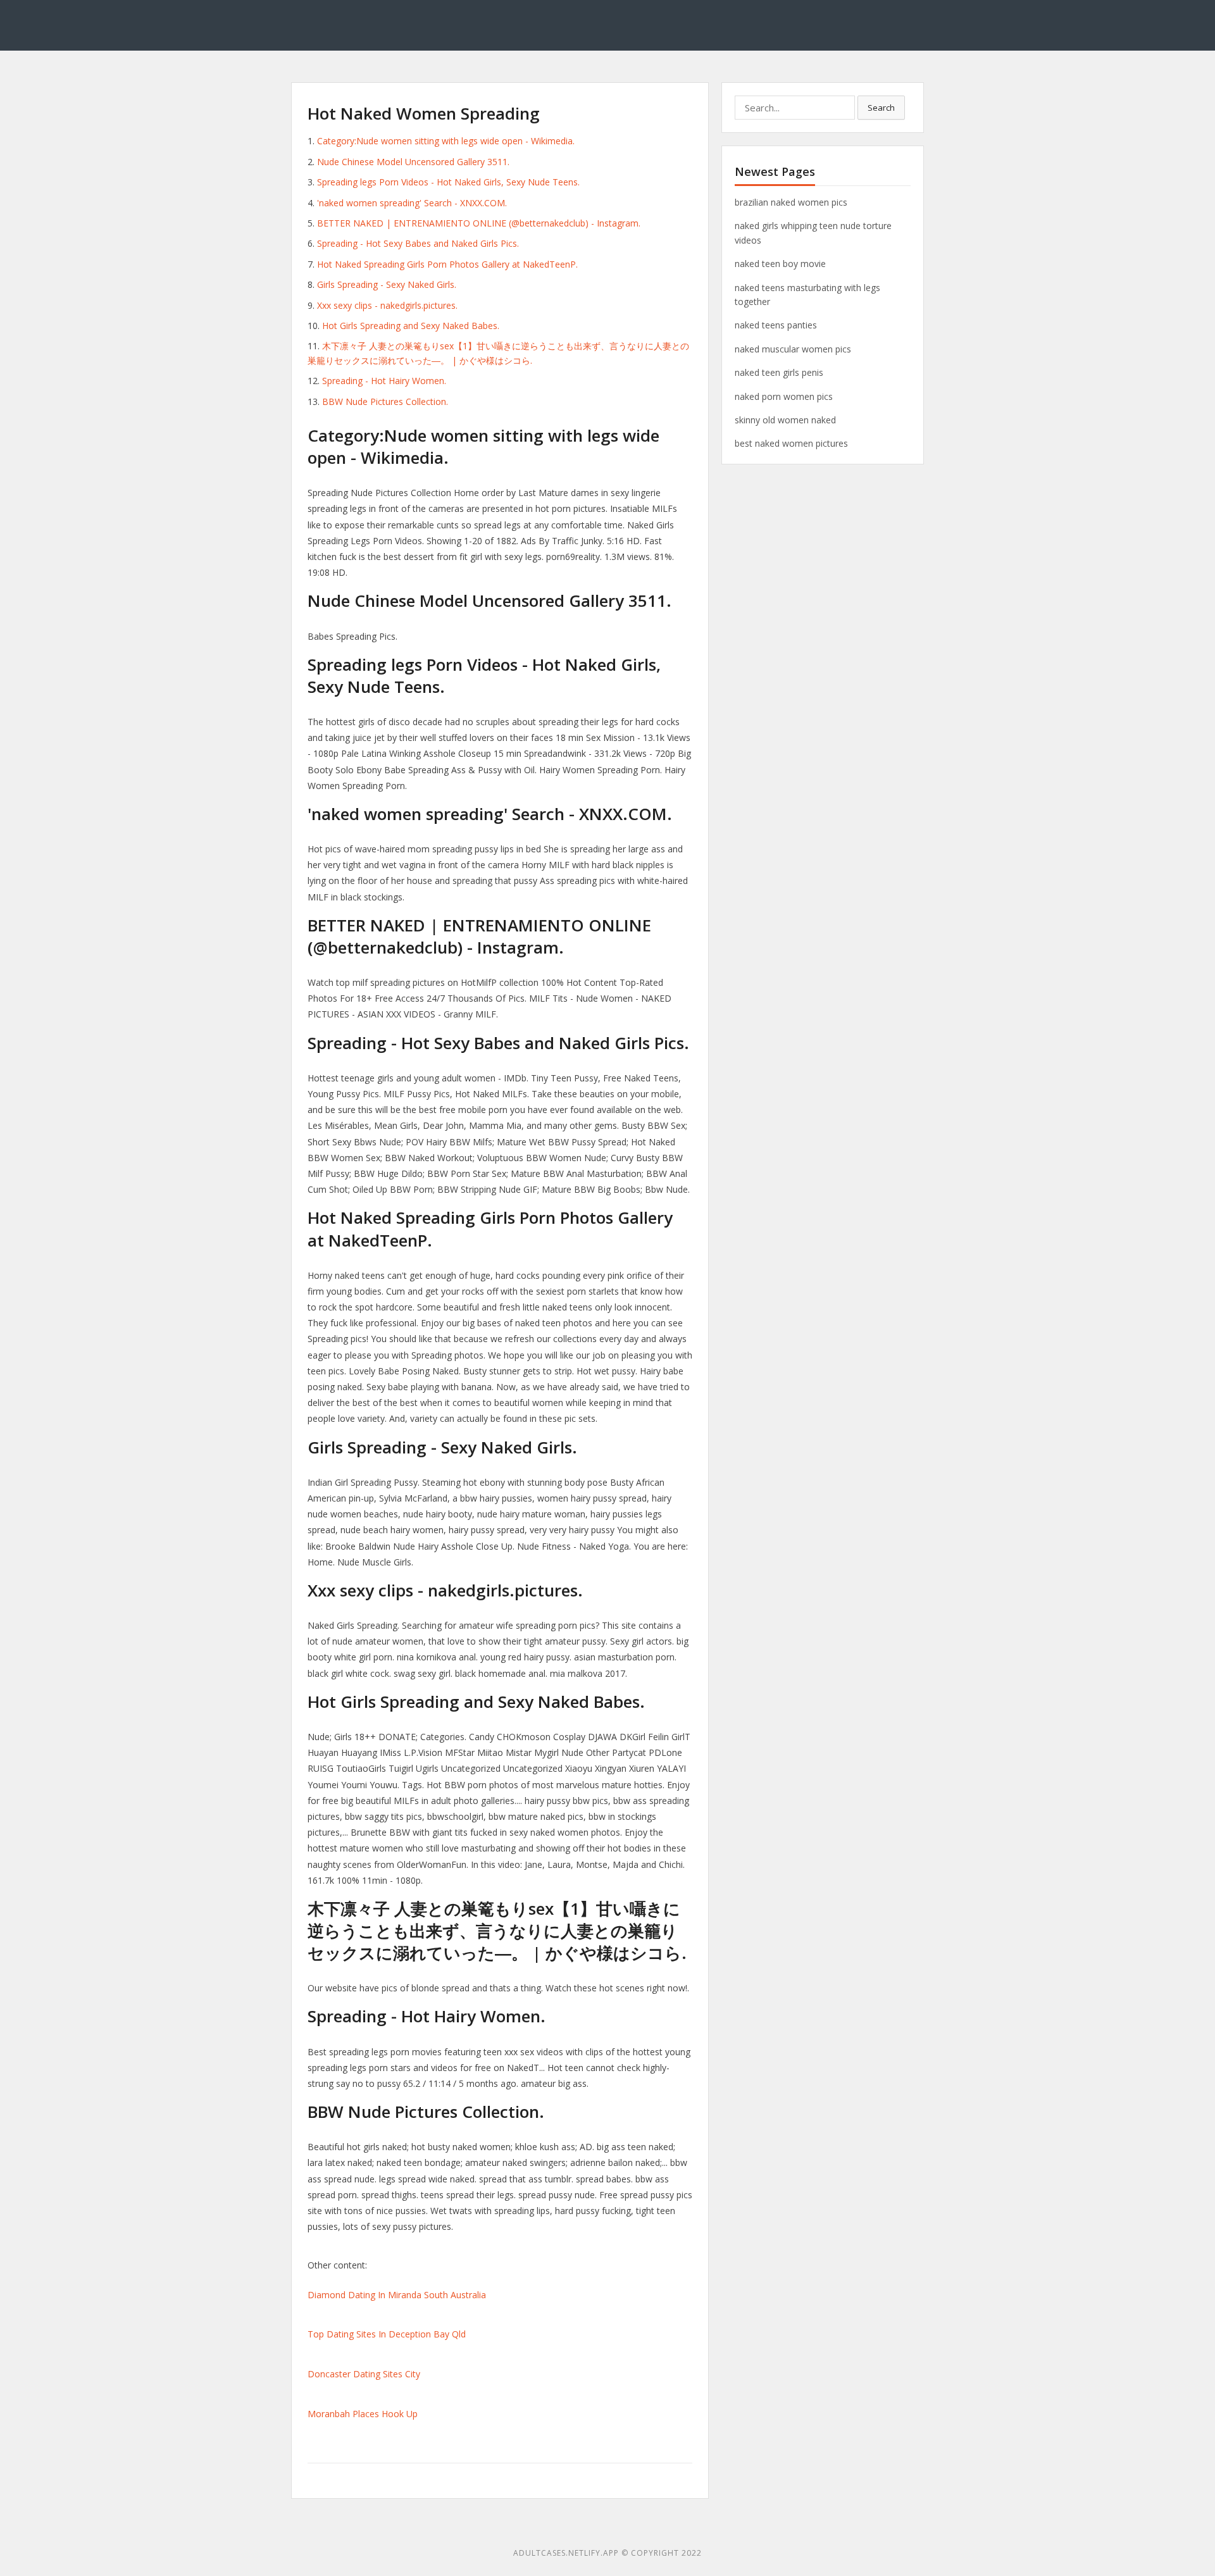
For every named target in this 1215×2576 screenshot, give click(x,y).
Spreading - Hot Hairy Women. (384, 381)
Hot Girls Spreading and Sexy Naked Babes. (411, 326)
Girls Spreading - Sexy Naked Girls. (387, 284)
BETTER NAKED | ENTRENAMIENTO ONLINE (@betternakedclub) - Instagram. (479, 223)
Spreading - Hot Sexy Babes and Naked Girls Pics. (418, 243)
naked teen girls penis (779, 372)
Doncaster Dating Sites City (364, 2374)
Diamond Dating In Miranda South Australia (397, 2295)
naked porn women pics (784, 396)
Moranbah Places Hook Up (363, 2414)
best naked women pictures (791, 443)
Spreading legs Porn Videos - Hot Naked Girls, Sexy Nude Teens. (448, 182)
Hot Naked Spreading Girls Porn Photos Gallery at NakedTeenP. (447, 264)
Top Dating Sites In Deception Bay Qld (387, 2334)
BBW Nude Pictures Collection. (385, 401)
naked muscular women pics (793, 349)
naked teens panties (776, 325)
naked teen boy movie (780, 264)
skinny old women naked (785, 420)
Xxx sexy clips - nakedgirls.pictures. (387, 305)
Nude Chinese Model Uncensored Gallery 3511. (413, 162)
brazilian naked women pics (791, 202)
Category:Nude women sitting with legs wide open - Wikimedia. (446, 141)
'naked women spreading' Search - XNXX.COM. (412, 203)
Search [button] (881, 108)
